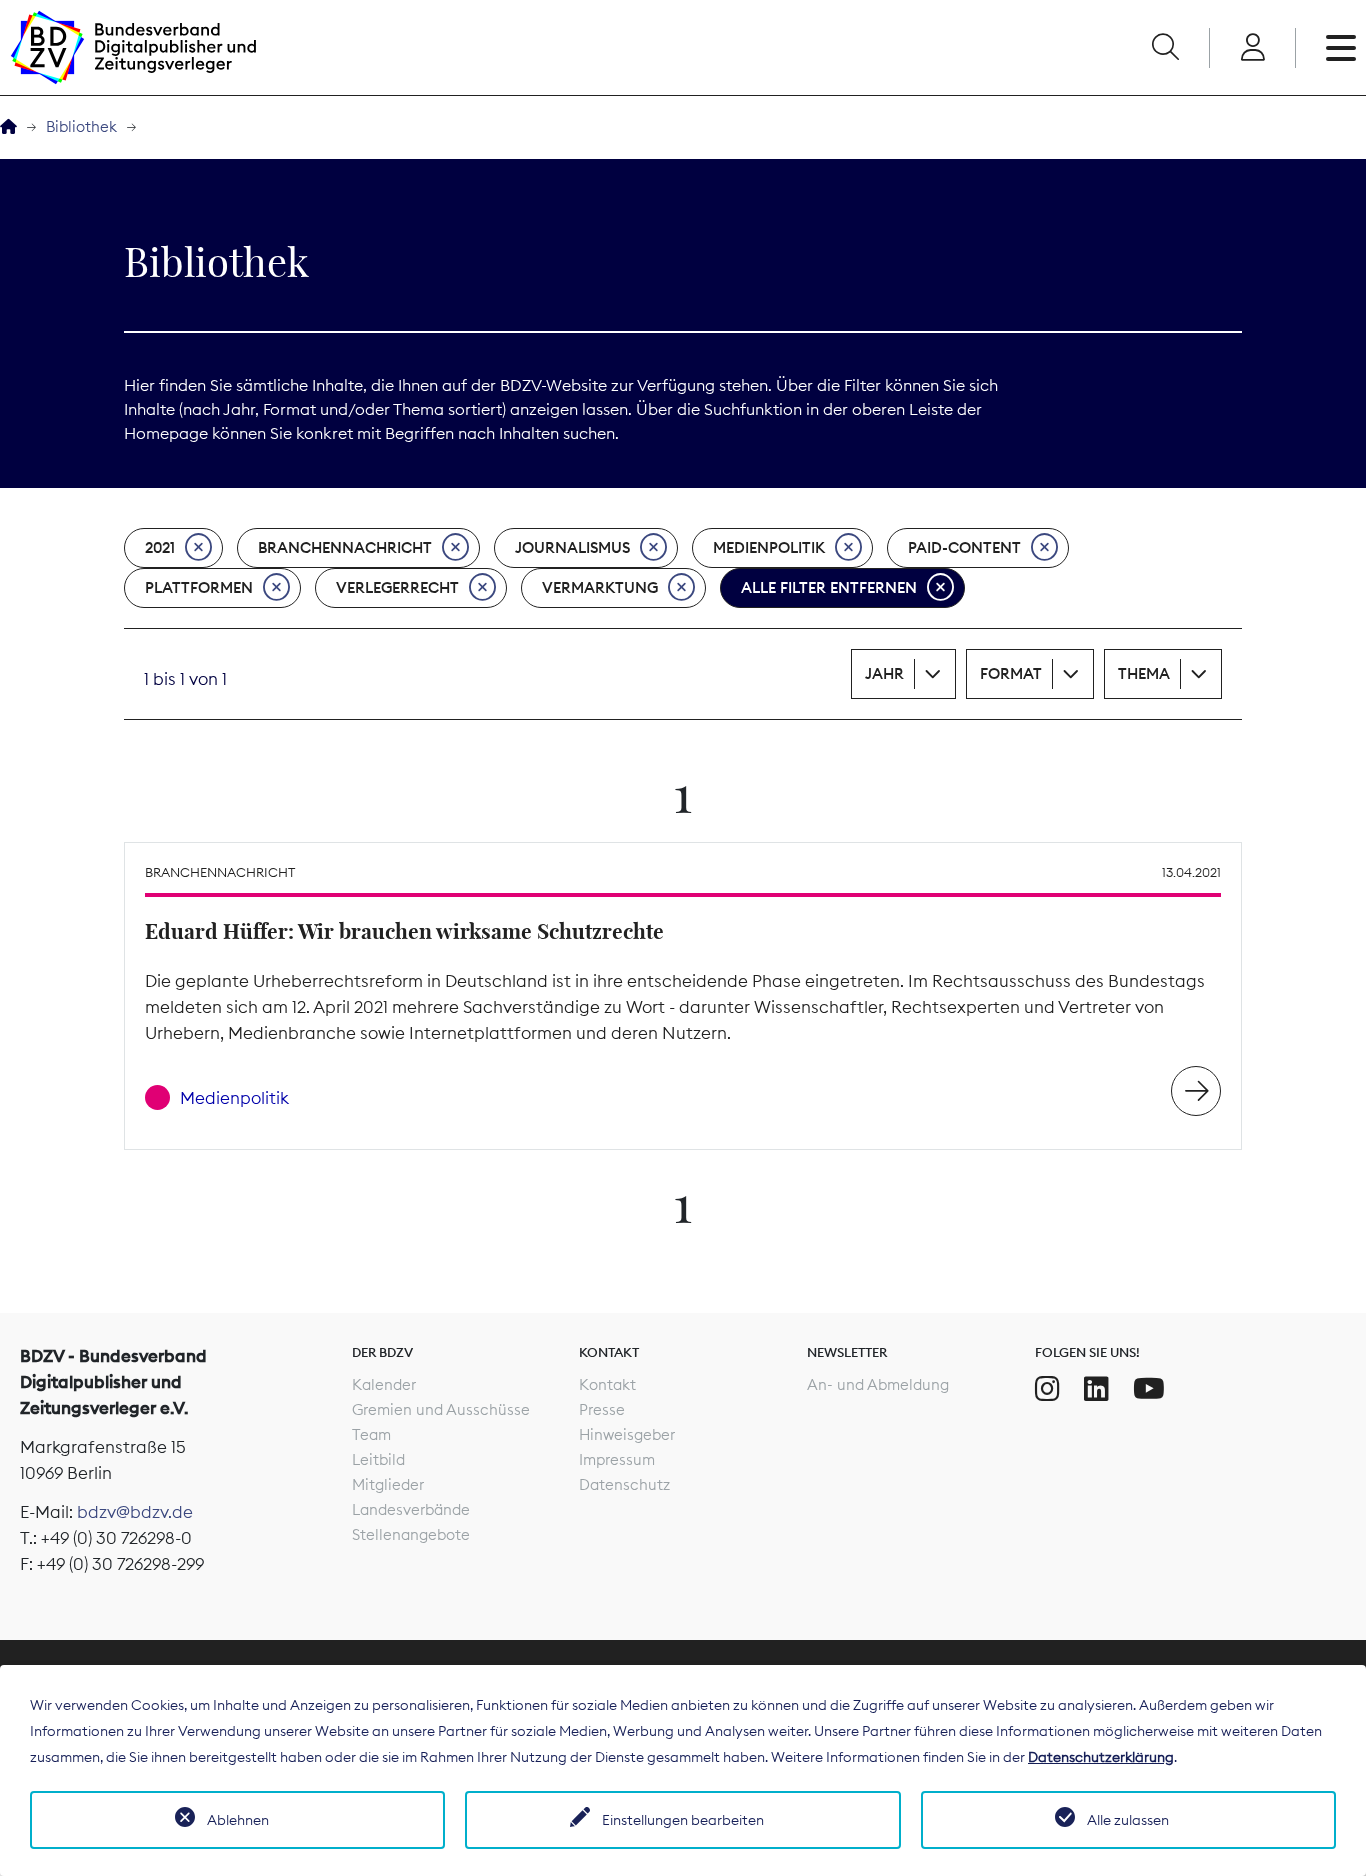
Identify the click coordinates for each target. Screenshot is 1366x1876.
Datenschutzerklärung (1101, 1757)
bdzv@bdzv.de (135, 1512)
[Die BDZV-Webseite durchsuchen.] (1165, 48)
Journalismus (572, 547)
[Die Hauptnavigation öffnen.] (1341, 48)
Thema (1144, 673)
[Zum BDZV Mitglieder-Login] (1252, 48)
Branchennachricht (345, 547)
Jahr (884, 673)
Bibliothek (81, 126)
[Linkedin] (1096, 1389)
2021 (160, 547)
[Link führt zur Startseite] (133, 47)
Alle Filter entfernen (829, 587)
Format (1011, 673)
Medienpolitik (769, 547)
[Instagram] (1047, 1389)
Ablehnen (238, 1820)
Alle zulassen (1128, 1820)
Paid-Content (964, 547)
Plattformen (199, 587)
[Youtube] (1149, 1389)
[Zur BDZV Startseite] (8, 127)
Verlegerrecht (397, 587)
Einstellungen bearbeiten (683, 1820)
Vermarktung (600, 587)
